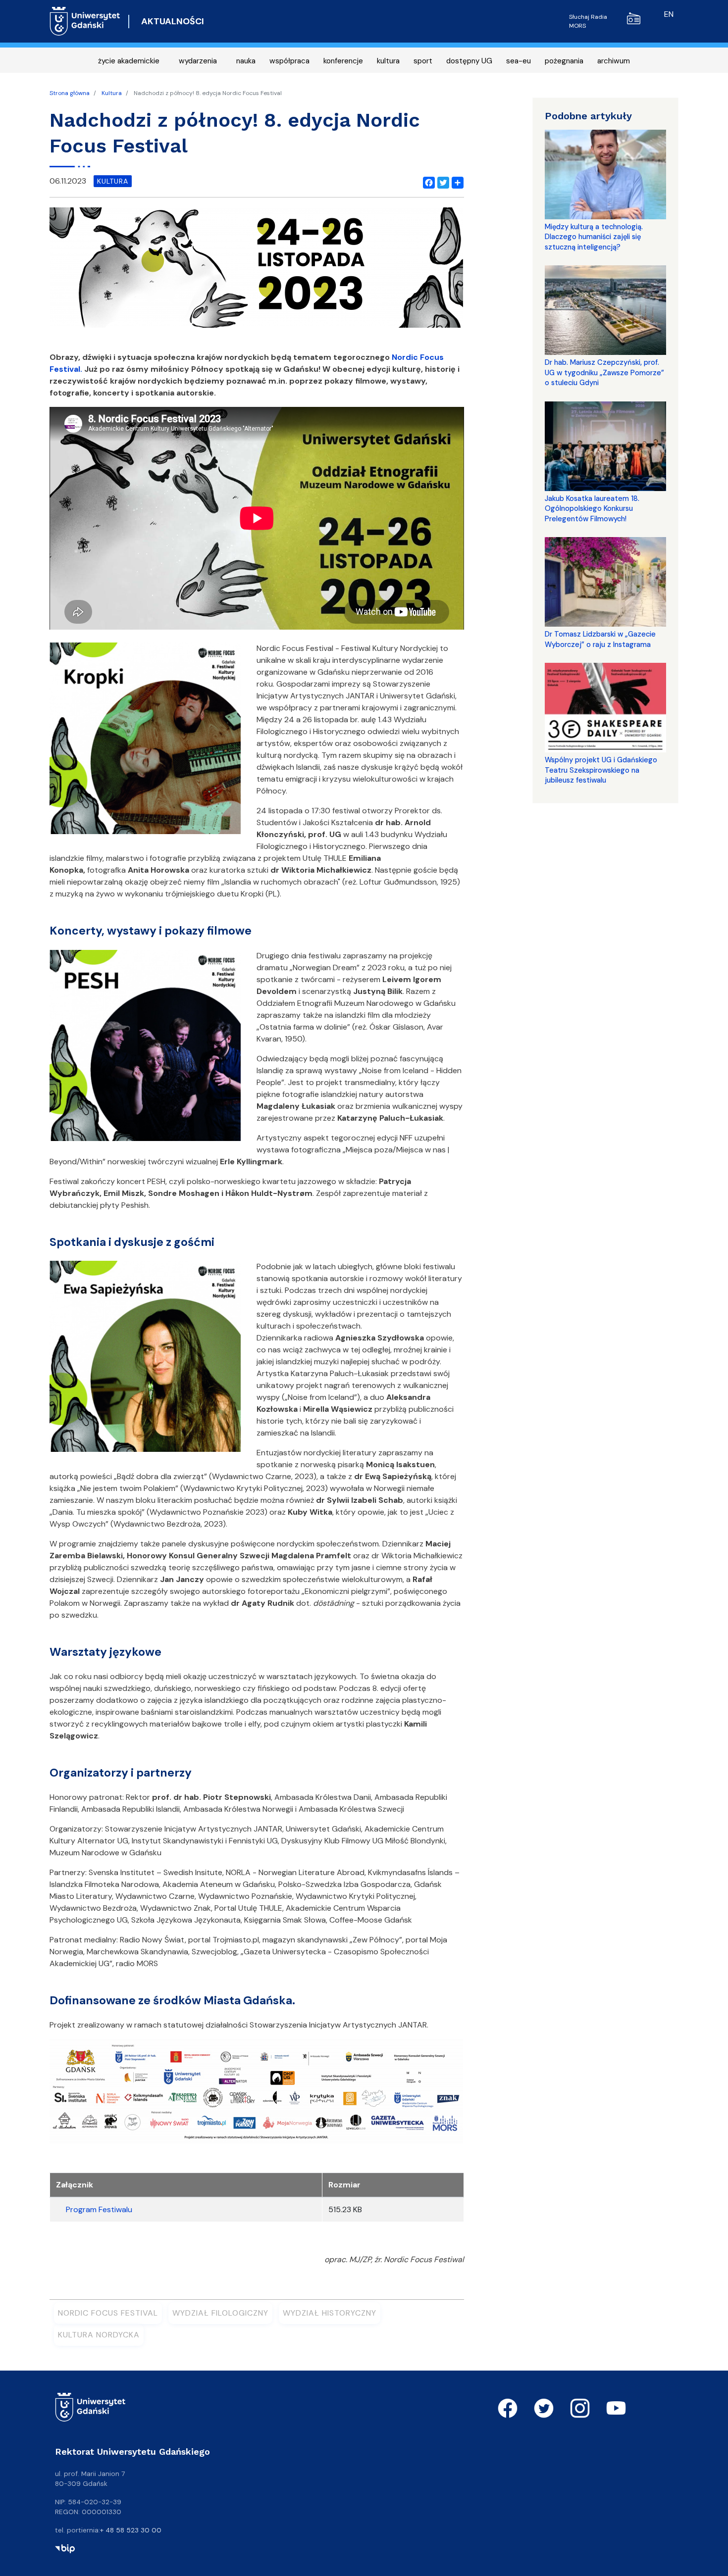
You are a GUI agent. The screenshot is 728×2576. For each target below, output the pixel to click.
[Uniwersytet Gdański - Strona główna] (85, 21)
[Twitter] (441, 181)
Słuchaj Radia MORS (588, 21)
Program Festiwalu (99, 2209)
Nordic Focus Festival (108, 2313)
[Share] (456, 181)
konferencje (343, 61)
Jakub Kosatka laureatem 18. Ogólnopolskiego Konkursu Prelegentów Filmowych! (592, 509)
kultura (388, 61)
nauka (246, 61)
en (669, 14)
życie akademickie (129, 61)
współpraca (289, 61)
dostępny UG (469, 61)
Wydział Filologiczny (220, 2313)
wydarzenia (198, 61)
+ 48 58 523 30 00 (131, 2530)
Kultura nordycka (99, 2335)
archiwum (614, 61)
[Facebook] (427, 181)
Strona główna (70, 93)
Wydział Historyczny (330, 2313)
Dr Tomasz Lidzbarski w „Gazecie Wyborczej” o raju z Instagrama (600, 639)
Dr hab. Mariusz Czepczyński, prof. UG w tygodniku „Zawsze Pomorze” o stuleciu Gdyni (604, 372)
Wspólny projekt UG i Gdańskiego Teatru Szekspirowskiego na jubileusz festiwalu (601, 770)
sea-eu (519, 61)
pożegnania (564, 61)
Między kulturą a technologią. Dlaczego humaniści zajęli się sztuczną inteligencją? (594, 237)
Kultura (112, 93)
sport (423, 61)
